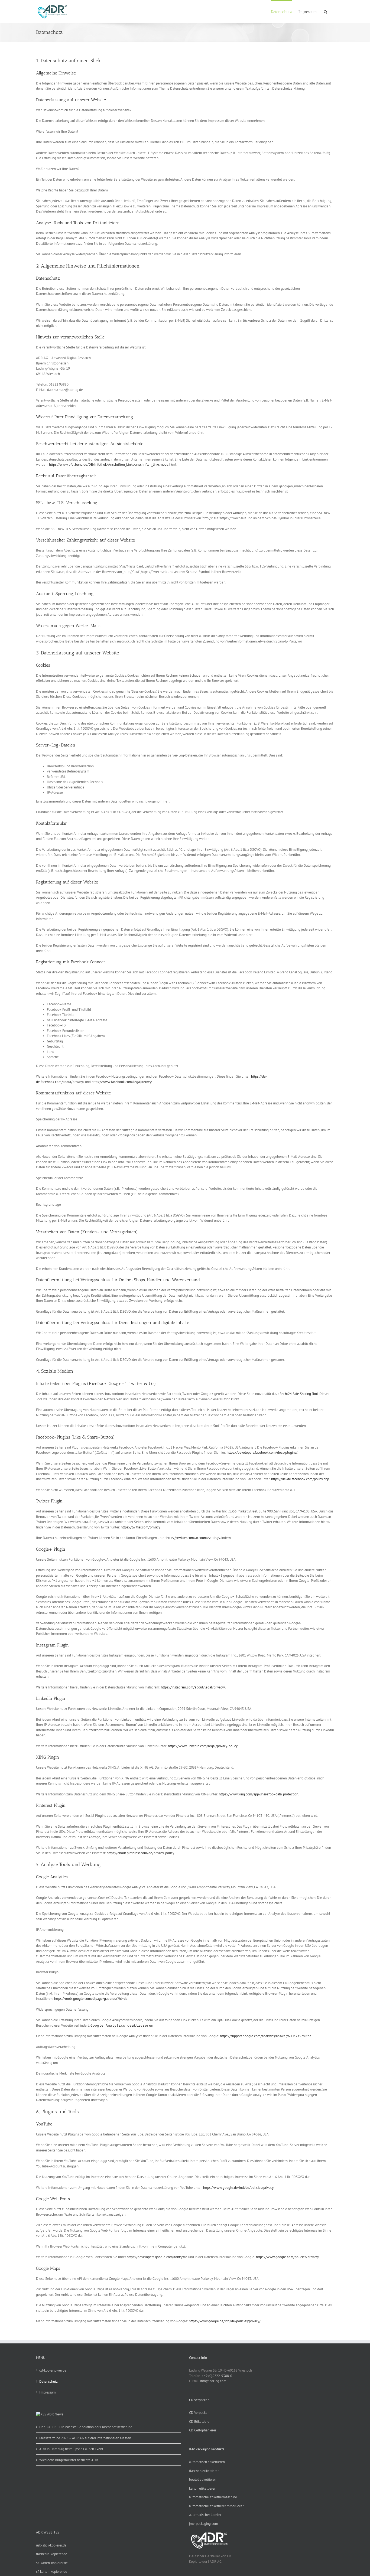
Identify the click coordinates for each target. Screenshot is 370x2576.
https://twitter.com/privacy (140, 1527)
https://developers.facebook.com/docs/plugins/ (262, 1452)
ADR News (55, 2414)
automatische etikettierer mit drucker (216, 2506)
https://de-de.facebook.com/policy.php (300, 1479)
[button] (325, 11)
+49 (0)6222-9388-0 (217, 2376)
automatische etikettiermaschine (213, 2497)
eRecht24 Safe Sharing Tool (298, 1394)
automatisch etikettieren (207, 2462)
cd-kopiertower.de (53, 2370)
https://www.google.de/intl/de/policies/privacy (238, 2188)
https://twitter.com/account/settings (193, 1538)
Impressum (48, 2392)
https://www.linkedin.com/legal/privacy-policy (203, 1746)
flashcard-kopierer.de (52, 2554)
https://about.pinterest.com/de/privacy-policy (140, 1853)
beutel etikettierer (202, 2479)
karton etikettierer (202, 2488)
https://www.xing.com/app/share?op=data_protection (259, 1794)
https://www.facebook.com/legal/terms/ (122, 1082)
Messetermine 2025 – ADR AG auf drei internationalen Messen (85, 2438)
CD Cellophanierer (203, 2430)
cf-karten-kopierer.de (52, 2572)
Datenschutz (48, 2381)
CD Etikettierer (200, 2422)
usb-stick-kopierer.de (51, 2545)
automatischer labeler (205, 2515)
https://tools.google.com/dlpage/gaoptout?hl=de (91, 1999)
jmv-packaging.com (204, 2524)
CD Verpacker (199, 2413)
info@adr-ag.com (213, 2381)
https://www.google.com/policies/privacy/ (288, 2257)
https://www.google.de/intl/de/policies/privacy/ (225, 2321)
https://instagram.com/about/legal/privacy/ (193, 1687)
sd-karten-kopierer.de (52, 2563)
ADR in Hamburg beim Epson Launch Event (71, 2449)
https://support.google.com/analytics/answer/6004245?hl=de (266, 2036)
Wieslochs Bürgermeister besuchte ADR (69, 2460)
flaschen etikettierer (204, 2471)
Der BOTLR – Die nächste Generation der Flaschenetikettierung (86, 2427)
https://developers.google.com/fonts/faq (157, 2257)
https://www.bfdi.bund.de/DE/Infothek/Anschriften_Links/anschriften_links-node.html (113, 464)
